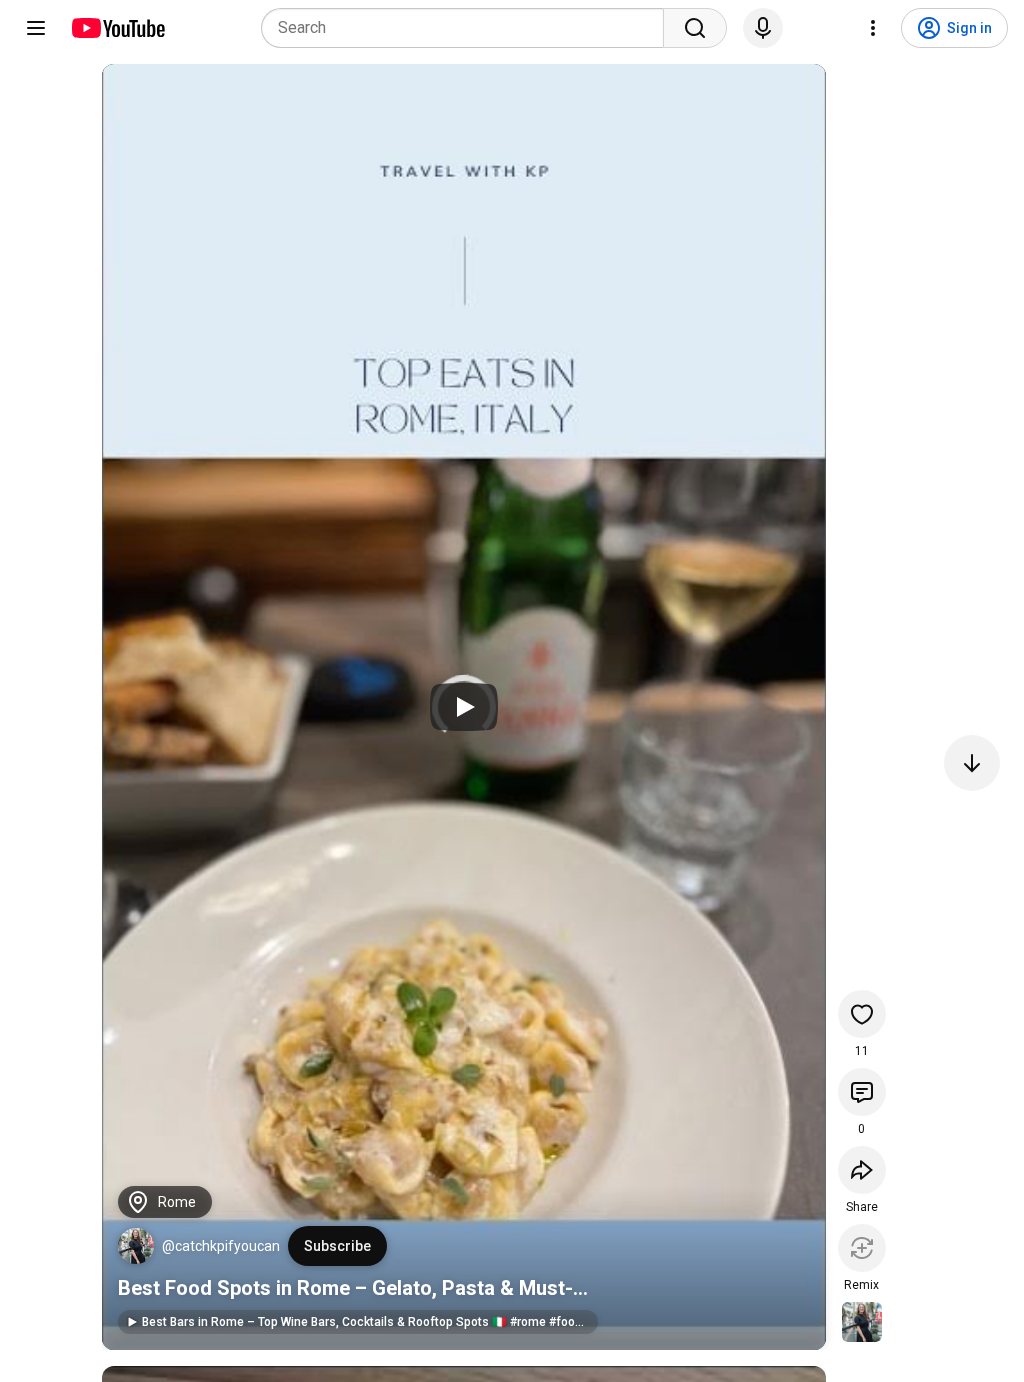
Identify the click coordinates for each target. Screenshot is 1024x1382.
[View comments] (862, 1092)
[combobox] (468, 28)
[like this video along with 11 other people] (862, 1014)
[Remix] (862, 1248)
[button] (136, 1246)
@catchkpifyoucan (221, 1246)
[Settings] (873, 28)
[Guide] (36, 28)
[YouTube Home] (117, 28)
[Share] (862, 1170)
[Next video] (972, 763)
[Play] (464, 707)
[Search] (695, 28)
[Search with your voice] (763, 28)
